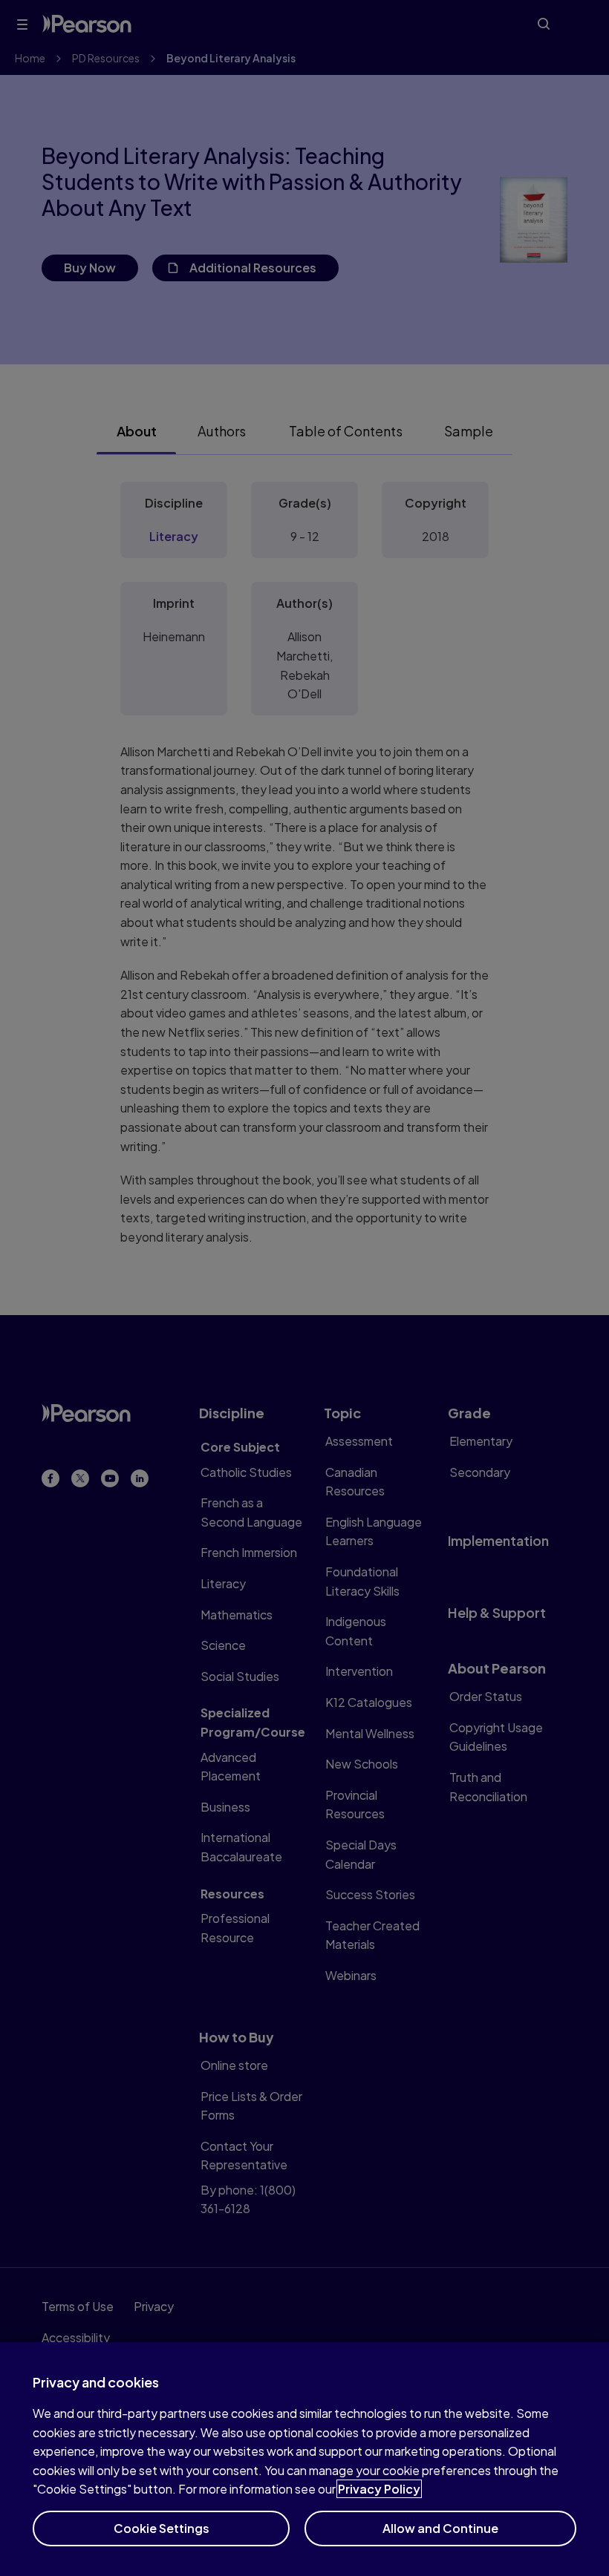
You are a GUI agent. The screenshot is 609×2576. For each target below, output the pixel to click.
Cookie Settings (162, 2528)
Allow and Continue (440, 2528)
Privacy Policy (379, 2489)
